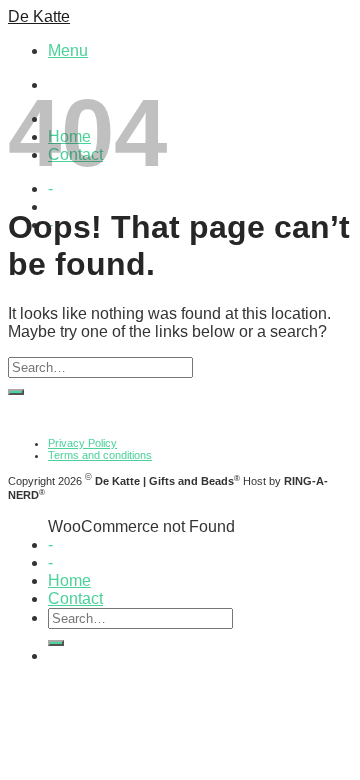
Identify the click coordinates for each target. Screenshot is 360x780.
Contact (75, 598)
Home (69, 580)
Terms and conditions (100, 455)
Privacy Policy (82, 443)
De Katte (39, 16)
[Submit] (16, 392)
